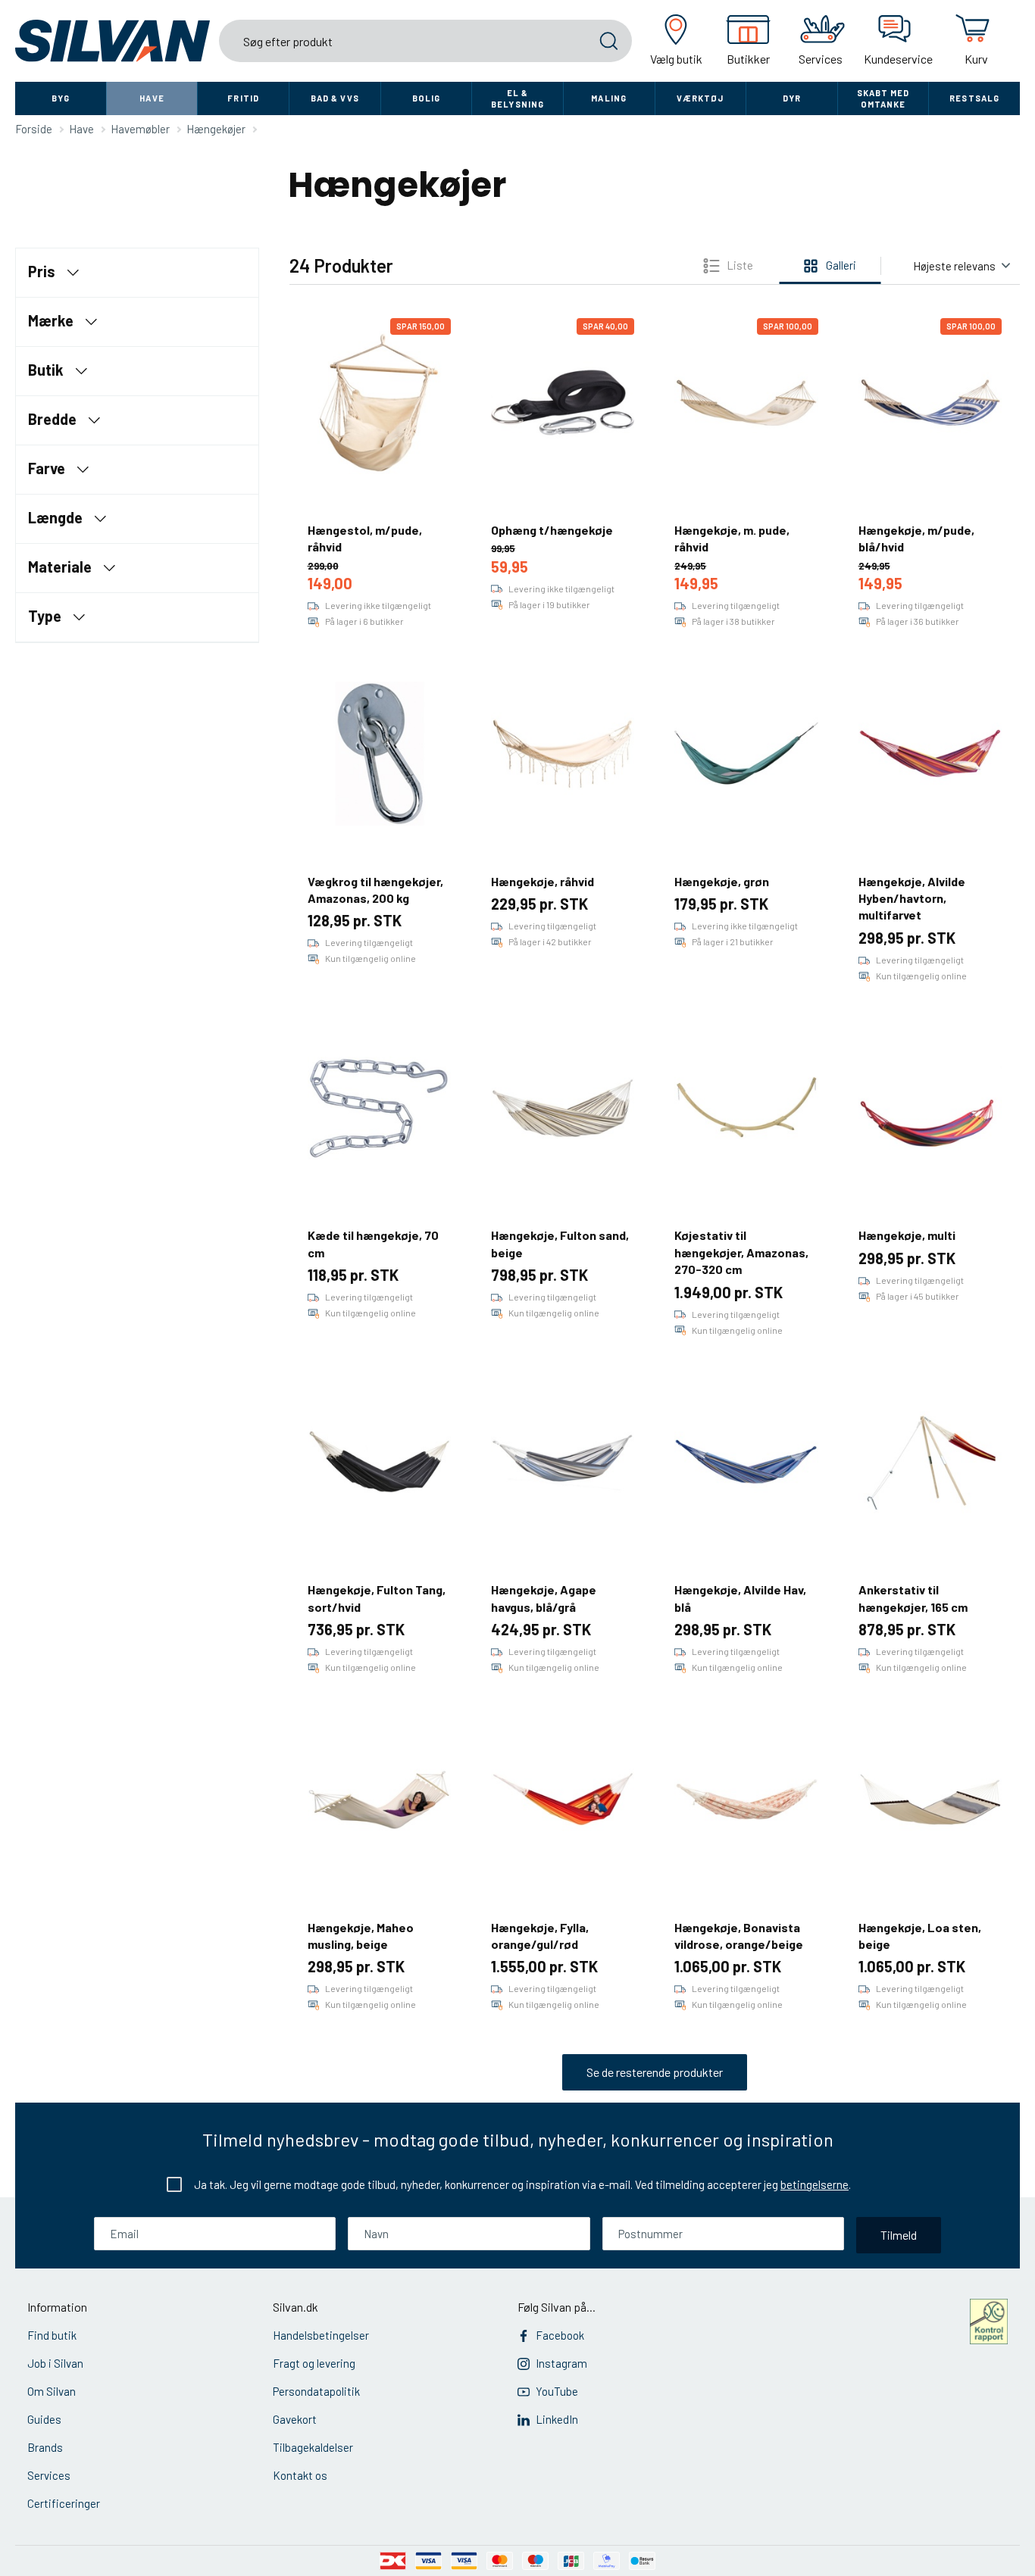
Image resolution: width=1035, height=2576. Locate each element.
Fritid (243, 98)
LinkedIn (557, 2419)
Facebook (560, 2335)
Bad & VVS (335, 98)
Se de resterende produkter (655, 2072)
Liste (740, 265)
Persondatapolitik (316, 2391)
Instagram (561, 2363)
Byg (61, 98)
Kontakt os (300, 2475)
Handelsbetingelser (321, 2335)
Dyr (792, 98)
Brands (45, 2447)
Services (49, 2475)
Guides (44, 2419)
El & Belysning (517, 98)
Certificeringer (64, 2503)
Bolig (427, 98)
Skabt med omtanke (883, 98)
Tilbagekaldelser (313, 2447)
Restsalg (974, 98)
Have (152, 98)
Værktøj (700, 98)
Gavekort (295, 2419)
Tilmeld (899, 2235)
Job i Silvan (55, 2363)
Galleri (841, 265)
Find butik (52, 2335)
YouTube (557, 2391)
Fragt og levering (314, 2363)
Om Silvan (52, 2391)
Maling (609, 98)
